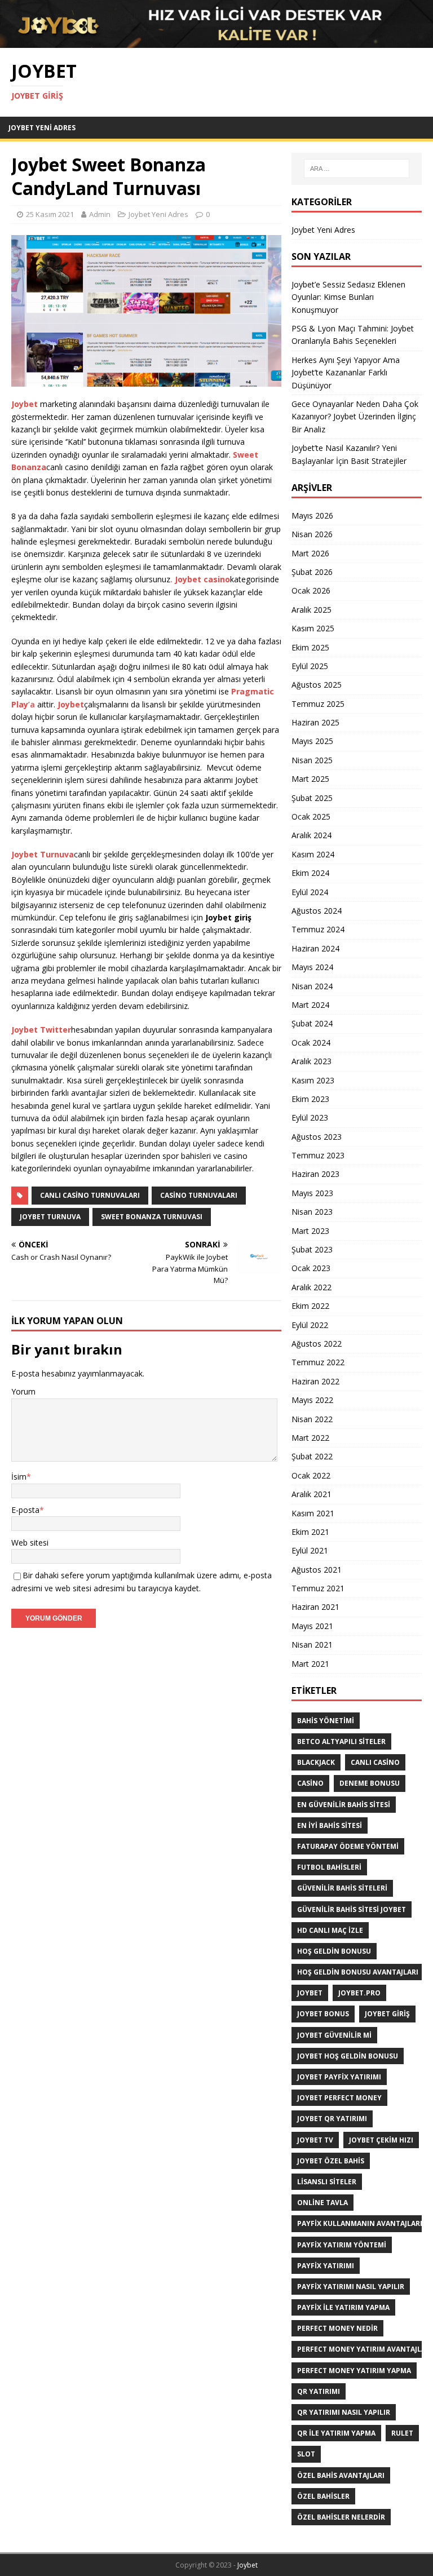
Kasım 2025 (313, 628)
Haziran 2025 (315, 722)
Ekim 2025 (310, 647)
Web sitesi (30, 1542)
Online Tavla (322, 2203)
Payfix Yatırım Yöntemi (342, 2245)
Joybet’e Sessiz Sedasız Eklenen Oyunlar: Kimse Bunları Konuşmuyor (348, 297)
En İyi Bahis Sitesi (330, 1825)
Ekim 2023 (310, 1099)
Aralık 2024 (312, 835)
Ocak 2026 (311, 590)
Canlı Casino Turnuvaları (90, 1195)
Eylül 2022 (310, 1325)
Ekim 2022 (310, 1306)
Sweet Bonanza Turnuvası (152, 1217)
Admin (100, 214)
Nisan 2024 (312, 986)
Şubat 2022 (312, 1456)
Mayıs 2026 (312, 515)
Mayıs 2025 (312, 741)
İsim (19, 1477)
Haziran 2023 (315, 1174)
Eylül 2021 (310, 1550)
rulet (402, 2433)
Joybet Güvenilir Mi (334, 2035)
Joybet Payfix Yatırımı (339, 2077)
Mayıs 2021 (312, 1626)
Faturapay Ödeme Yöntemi (348, 1846)
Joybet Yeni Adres (42, 128)
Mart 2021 (310, 1664)
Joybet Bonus (323, 2014)
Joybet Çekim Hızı (381, 2140)
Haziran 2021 (315, 1607)
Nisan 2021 (312, 1645)
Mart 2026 (310, 553)
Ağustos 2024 (317, 911)
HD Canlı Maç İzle (330, 1930)
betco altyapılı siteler (341, 1741)
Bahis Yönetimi (326, 1721)
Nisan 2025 (312, 760)
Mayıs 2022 (312, 1400)
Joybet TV (315, 2140)
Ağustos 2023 (317, 1137)
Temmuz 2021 (318, 1588)
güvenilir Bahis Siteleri (342, 1888)
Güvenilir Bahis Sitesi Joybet (352, 1909)
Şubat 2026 (312, 572)
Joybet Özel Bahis (331, 2161)
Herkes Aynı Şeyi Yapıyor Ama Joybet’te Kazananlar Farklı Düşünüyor (346, 373)
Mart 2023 (310, 1231)
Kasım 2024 (313, 854)
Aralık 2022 (312, 1287)
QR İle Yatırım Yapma (336, 2433)
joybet (310, 1993)
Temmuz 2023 (318, 1155)
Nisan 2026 (312, 534)
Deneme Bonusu (370, 1783)
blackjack (316, 1762)
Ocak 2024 (311, 1043)
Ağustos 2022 (317, 1344)
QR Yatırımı (319, 2391)
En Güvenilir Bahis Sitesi (344, 1805)
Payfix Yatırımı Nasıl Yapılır (351, 2287)
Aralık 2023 (312, 1061)
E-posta (25, 1510)
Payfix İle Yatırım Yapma (343, 2307)
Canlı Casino (375, 1762)
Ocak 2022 (311, 1475)
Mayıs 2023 (312, 1193)
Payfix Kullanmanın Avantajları (360, 2223)
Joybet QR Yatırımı (332, 2119)
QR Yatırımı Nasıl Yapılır (344, 2412)
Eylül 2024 (310, 892)
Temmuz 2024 (318, 929)
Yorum (23, 1391)
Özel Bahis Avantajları (341, 2475)
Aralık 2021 (312, 1494)
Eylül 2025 (310, 666)
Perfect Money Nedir (337, 2328)
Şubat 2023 (312, 1249)
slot (306, 2454)
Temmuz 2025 (318, 704)
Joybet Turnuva (50, 1217)
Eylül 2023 (310, 1117)
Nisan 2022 (312, 1419)
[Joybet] (216, 41)
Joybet (248, 2565)
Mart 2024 (310, 1005)
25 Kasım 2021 (50, 214)
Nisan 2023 (312, 1212)
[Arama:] (357, 169)
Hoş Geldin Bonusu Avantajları (358, 1972)
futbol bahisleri (329, 1867)
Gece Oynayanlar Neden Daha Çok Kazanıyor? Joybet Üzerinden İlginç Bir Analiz (355, 417)
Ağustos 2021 (317, 1570)
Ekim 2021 (310, 1532)
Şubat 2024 (312, 1023)
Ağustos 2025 (317, 685)
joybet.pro (359, 1993)
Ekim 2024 (310, 873)
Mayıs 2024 (312, 967)
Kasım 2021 (313, 1513)
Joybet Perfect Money (339, 2098)
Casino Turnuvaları (199, 1195)
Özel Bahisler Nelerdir (341, 2517)
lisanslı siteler (327, 2182)
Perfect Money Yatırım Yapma (354, 2371)
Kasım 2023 (313, 1080)
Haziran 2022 (315, 1381)
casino (310, 1783)
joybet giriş (387, 2014)
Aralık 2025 (312, 610)
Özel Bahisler (323, 2496)
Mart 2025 (310, 779)
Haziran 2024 (315, 948)
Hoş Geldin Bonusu (334, 1951)
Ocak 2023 (311, 1268)
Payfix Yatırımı (326, 2266)
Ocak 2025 (311, 816)
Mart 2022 (310, 1438)
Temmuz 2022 (318, 1362)
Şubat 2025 (312, 798)
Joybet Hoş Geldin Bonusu (348, 2056)
